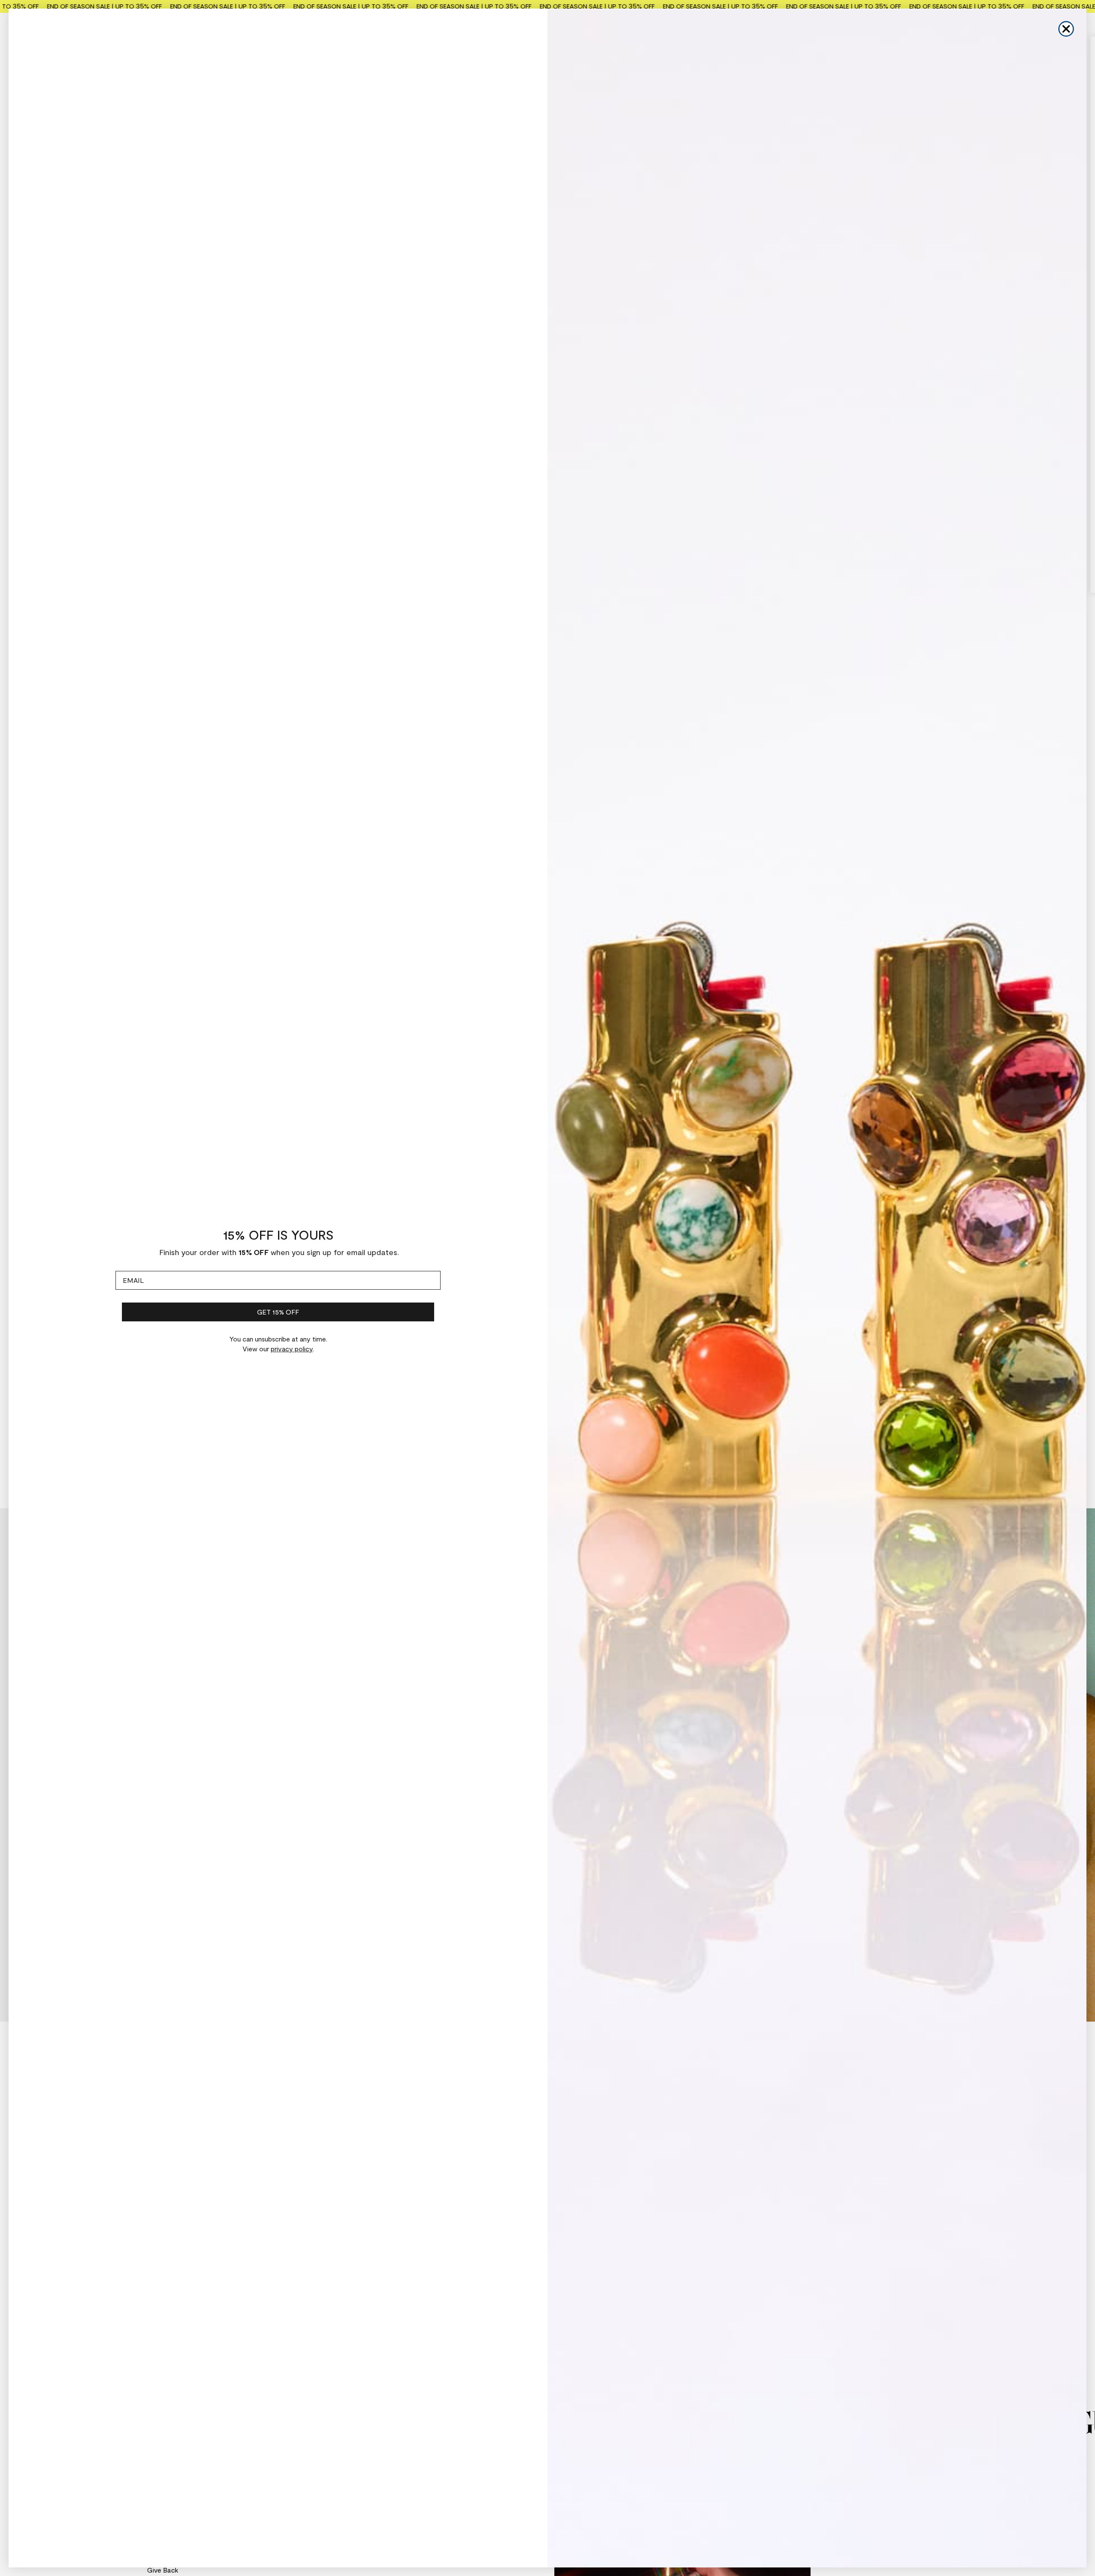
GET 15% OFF (278, 1312)
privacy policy (292, 1349)
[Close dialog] (1066, 29)
